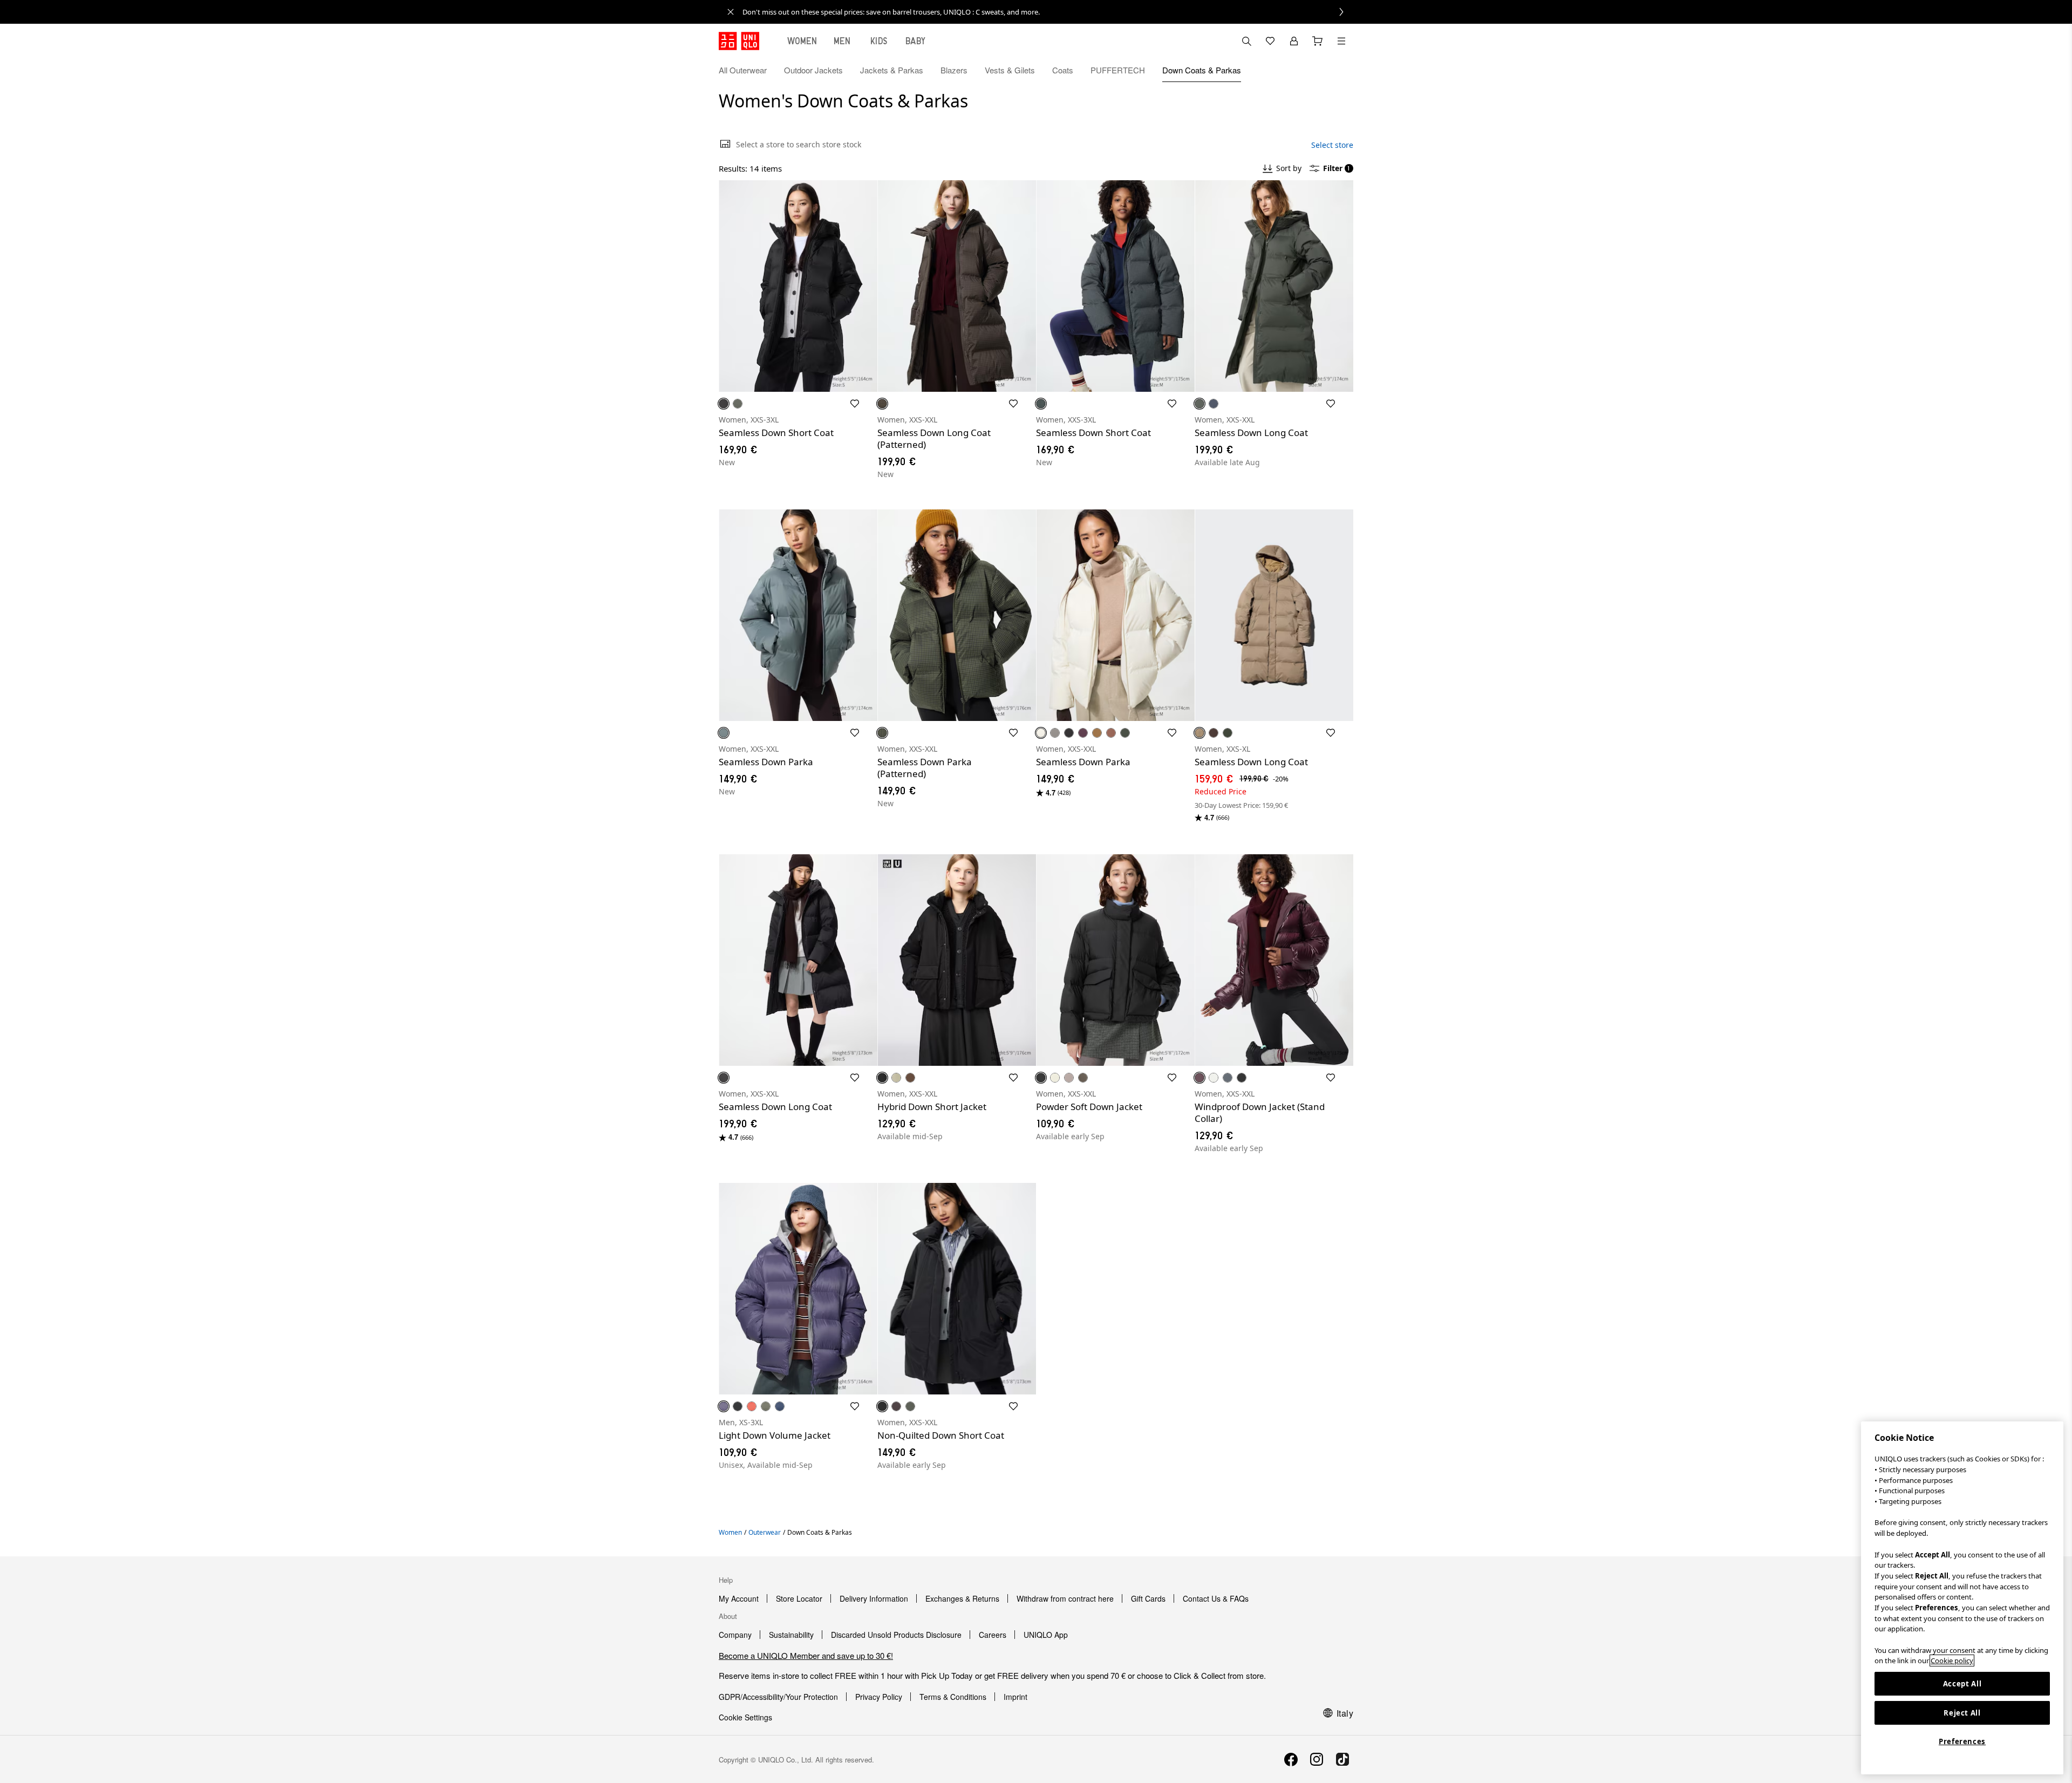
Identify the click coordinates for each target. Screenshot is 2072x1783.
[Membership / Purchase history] (1294, 41)
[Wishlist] (1270, 41)
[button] (1341, 70)
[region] (1962, 1598)
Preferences (1962, 1741)
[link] (1048, 12)
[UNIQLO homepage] (739, 41)
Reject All (1962, 1713)
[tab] (802, 41)
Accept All (1962, 1684)
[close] (731, 12)
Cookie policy (1952, 1660)
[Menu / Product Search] (1341, 41)
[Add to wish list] (855, 404)
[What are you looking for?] (1246, 41)
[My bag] (1318, 41)
